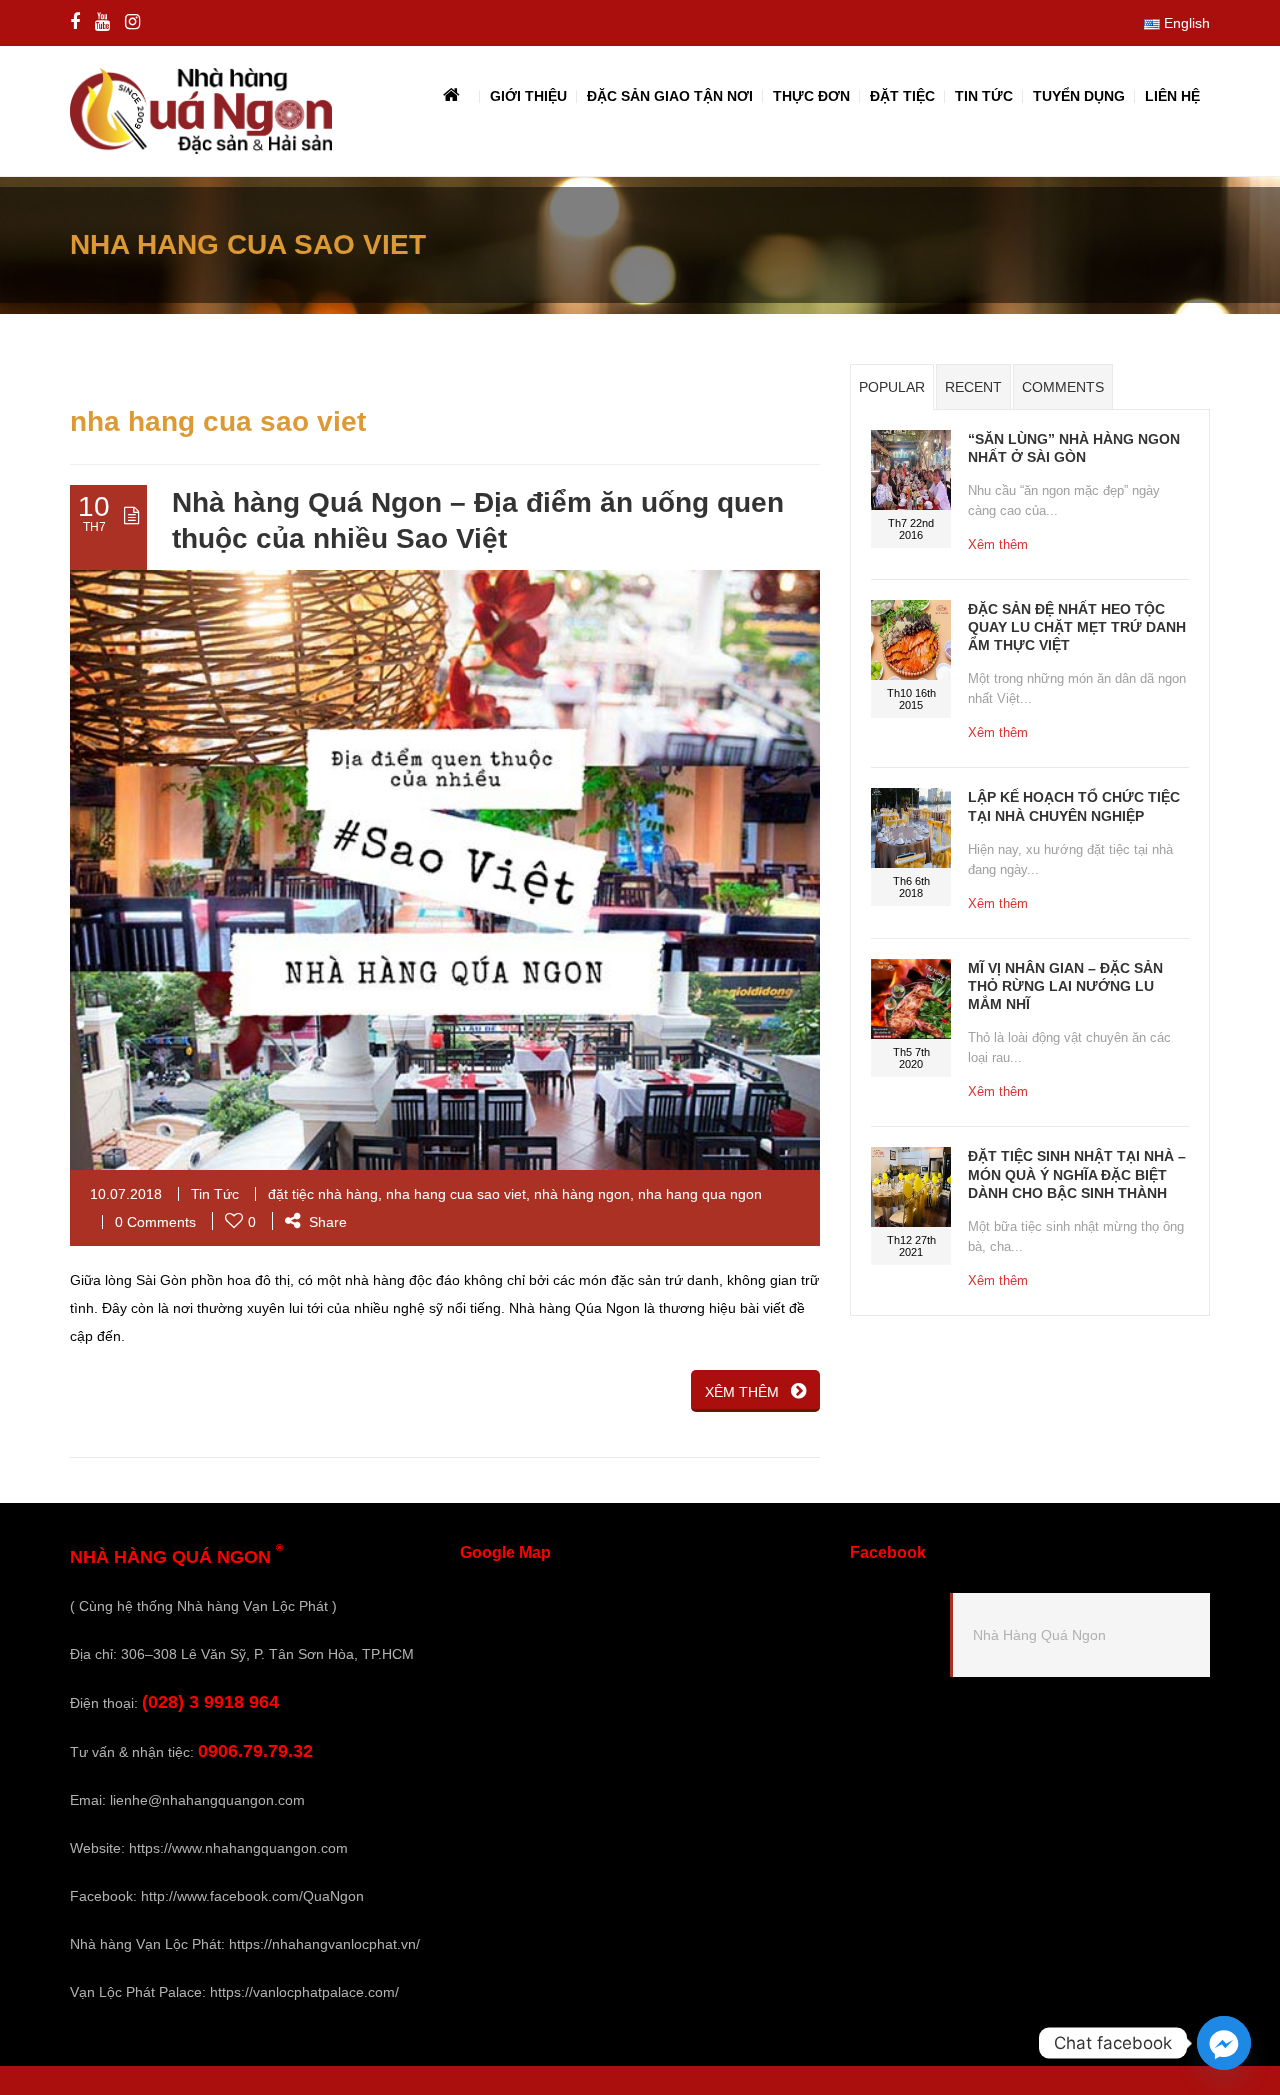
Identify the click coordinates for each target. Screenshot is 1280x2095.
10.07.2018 (126, 1194)
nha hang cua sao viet (456, 1194)
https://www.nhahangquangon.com (238, 1848)
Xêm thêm (998, 544)
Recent (973, 387)
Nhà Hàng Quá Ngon (1039, 1635)
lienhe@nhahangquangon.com (207, 1800)
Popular (892, 387)
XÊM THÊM (742, 1392)
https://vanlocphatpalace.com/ (304, 1992)
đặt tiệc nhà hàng (323, 1194)
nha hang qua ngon (700, 1194)
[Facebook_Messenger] (1224, 2043)
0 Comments (155, 1222)
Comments (1063, 387)
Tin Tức (215, 1194)
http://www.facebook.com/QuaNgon (252, 1896)
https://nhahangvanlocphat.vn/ (324, 1944)
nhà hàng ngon (582, 1194)
